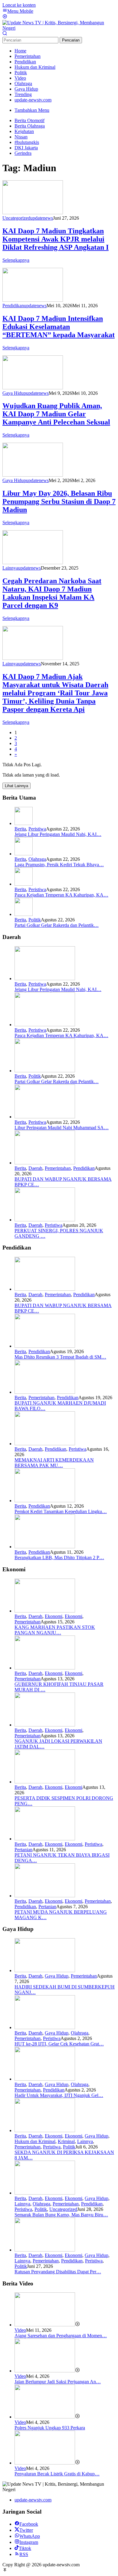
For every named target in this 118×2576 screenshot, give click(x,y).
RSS (24, 2554)
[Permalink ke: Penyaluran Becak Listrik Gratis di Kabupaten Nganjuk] (45, 2463)
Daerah (35, 1168)
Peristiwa (37, 829)
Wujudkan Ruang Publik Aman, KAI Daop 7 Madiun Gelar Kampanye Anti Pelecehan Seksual (56, 414)
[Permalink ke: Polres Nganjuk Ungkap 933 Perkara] (45, 2417)
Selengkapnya (16, 260)
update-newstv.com (33, 2500)
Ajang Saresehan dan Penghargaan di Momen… (61, 2336)
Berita (20, 829)
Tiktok (25, 2548)
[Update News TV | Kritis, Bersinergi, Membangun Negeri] (59, 28)
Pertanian (23, 1850)
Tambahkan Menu (32, 110)
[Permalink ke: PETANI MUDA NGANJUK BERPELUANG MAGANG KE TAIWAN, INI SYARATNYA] (45, 1896)
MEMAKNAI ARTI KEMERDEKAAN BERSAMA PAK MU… (54, 1463)
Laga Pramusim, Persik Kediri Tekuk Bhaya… (59, 865)
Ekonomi (54, 1616)
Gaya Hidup (14, 393)
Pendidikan (13, 306)
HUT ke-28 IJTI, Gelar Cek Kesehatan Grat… (59, 2044)
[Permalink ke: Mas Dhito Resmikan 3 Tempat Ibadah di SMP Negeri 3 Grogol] (45, 1346)
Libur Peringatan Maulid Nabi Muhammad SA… (62, 1128)
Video (20, 2330)
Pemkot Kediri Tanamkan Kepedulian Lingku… (61, 1511)
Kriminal (66, 2141)
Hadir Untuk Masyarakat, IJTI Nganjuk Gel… (59, 2095)
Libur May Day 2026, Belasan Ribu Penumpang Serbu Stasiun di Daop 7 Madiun (59, 501)
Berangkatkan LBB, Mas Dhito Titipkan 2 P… (59, 1558)
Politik (35, 920)
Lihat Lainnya (16, 786)
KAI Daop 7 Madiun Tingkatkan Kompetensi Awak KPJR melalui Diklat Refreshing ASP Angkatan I (56, 239)
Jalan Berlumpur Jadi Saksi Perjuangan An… (58, 2382)
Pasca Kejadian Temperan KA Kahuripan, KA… (61, 895)
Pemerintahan (58, 1168)
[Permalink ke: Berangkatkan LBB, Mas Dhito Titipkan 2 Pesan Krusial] (45, 1547)
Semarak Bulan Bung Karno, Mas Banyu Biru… (61, 2215)
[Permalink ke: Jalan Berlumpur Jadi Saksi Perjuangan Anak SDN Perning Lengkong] (45, 2371)
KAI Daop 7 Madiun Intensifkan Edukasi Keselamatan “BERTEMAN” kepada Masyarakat (59, 327)
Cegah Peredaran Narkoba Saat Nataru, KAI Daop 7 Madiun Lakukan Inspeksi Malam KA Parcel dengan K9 (52, 593)
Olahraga (37, 859)
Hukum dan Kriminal (35, 2141)
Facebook (29, 2524)
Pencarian (71, 40)
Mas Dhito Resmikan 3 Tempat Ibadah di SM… (60, 1357)
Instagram (29, 2542)
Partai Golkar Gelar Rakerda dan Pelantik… (57, 925)
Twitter (26, 2530)
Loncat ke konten (19, 5)
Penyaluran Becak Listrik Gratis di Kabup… (57, 2474)
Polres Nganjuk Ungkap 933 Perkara (50, 2428)
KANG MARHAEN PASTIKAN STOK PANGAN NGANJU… (55, 1630)
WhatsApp (30, 2536)
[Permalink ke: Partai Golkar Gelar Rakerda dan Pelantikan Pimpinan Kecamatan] (24, 914)
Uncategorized (16, 218)
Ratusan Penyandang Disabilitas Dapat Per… (58, 2272)
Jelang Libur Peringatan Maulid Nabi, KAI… (58, 834)
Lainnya (10, 568)
